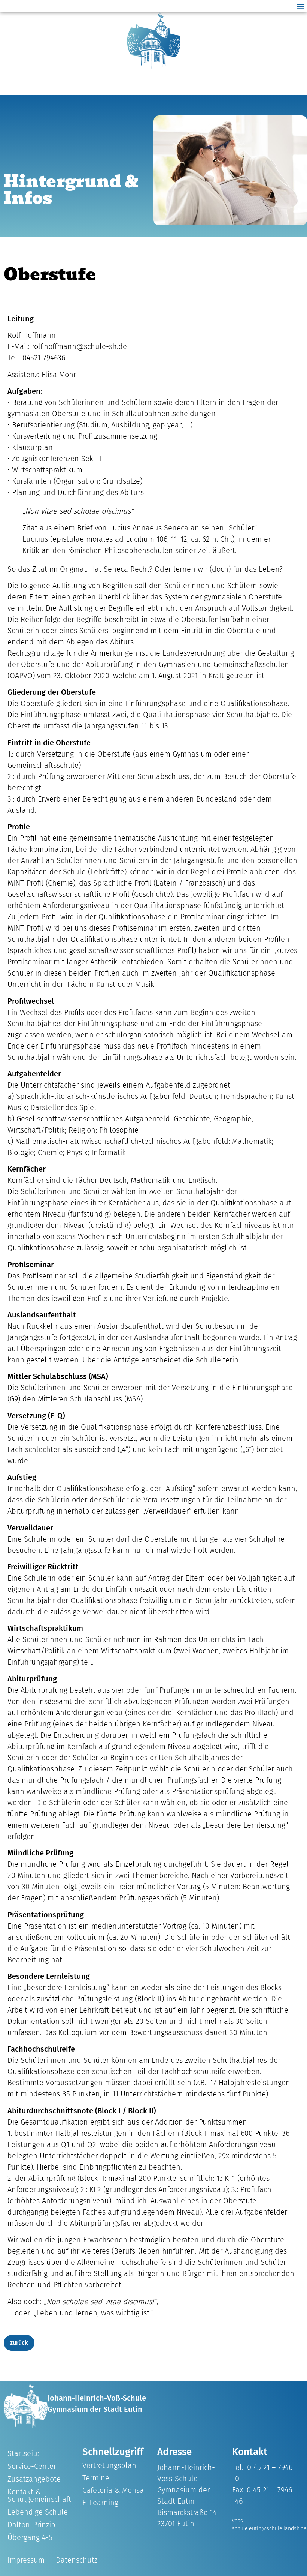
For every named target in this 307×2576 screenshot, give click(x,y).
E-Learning (100, 2503)
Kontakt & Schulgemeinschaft (39, 2495)
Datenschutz (77, 2560)
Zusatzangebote (34, 2479)
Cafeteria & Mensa (113, 2490)
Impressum (26, 2560)
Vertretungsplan (109, 2465)
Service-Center (32, 2466)
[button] (301, 6)
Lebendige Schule (38, 2512)
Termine (96, 2478)
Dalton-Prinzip (31, 2525)
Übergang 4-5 (30, 2537)
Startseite (24, 2453)
